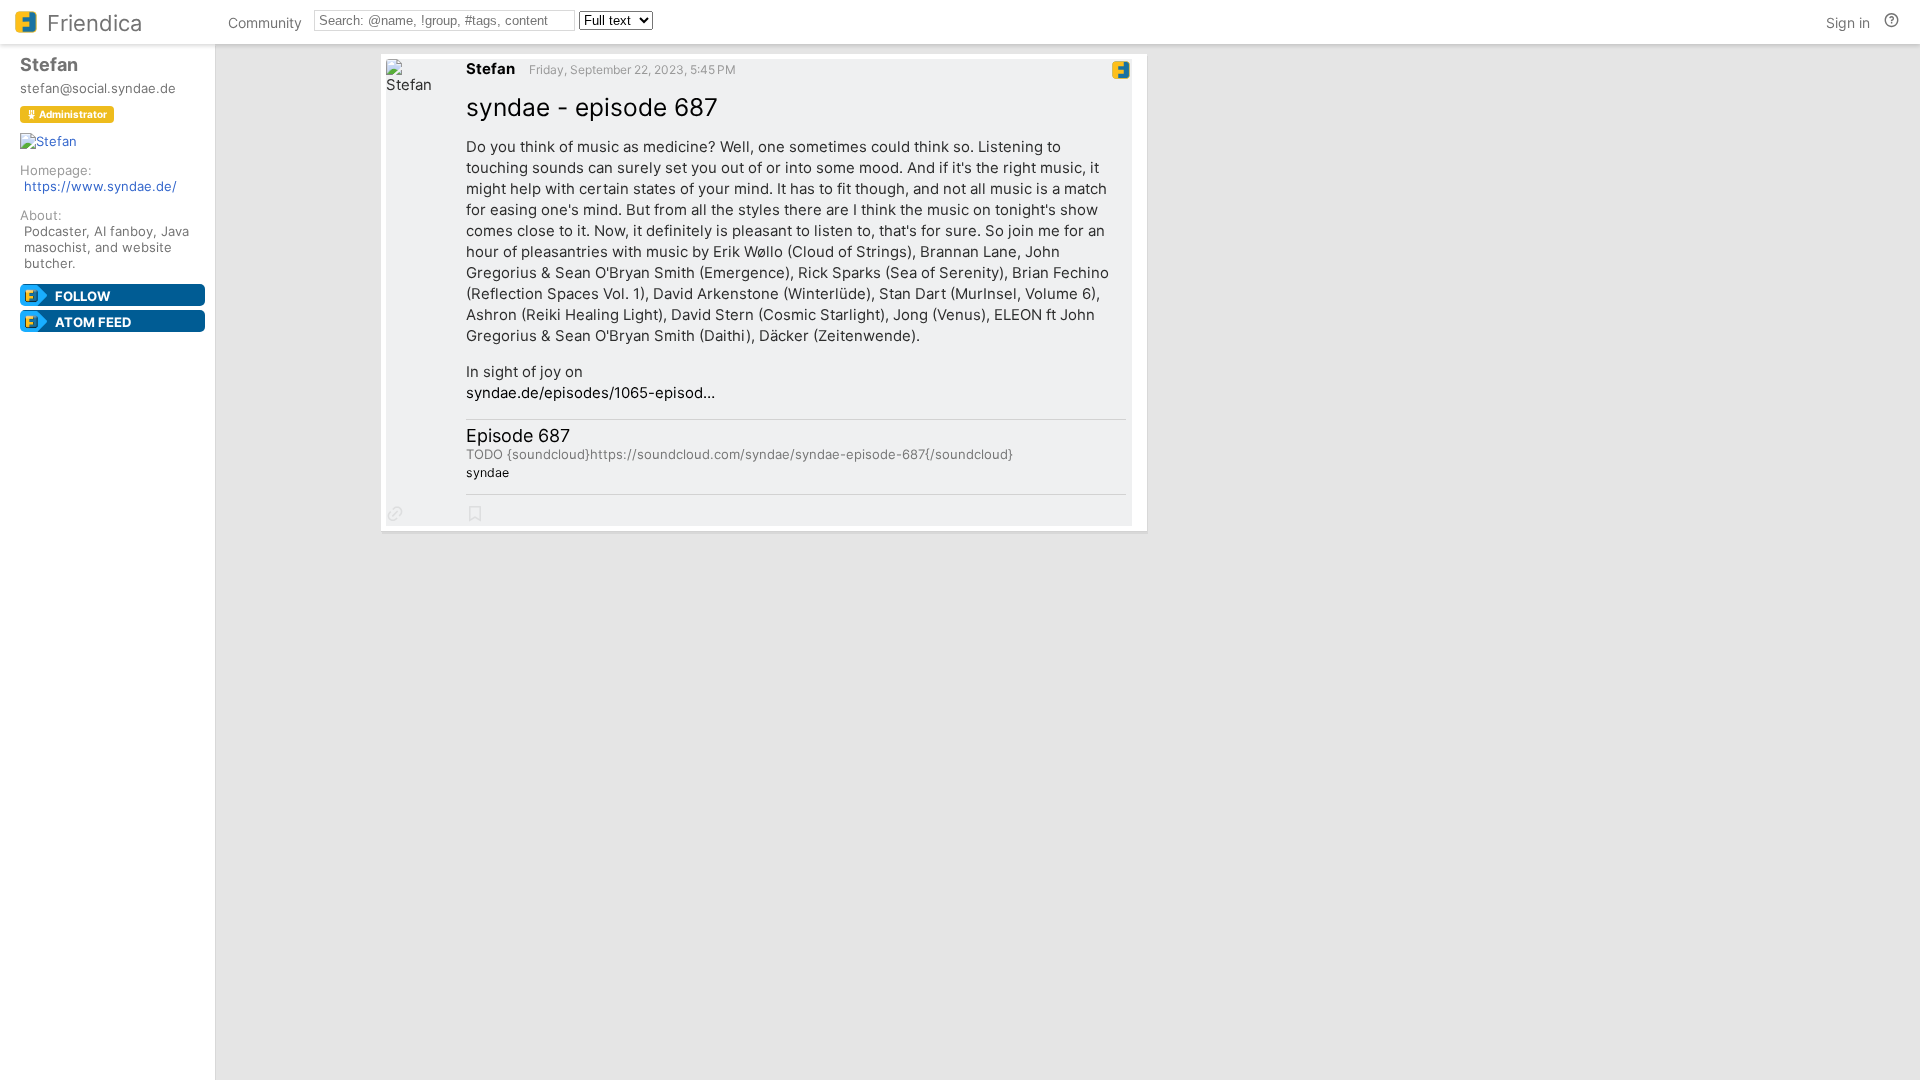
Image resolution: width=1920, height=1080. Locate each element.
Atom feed (93, 322)
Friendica (94, 23)
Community (265, 22)
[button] (395, 514)
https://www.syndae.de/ (100, 186)
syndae (487, 472)
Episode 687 (518, 435)
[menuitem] (265, 25)
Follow (82, 296)
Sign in (1848, 22)
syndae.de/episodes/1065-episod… (590, 393)
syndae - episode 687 (592, 107)
